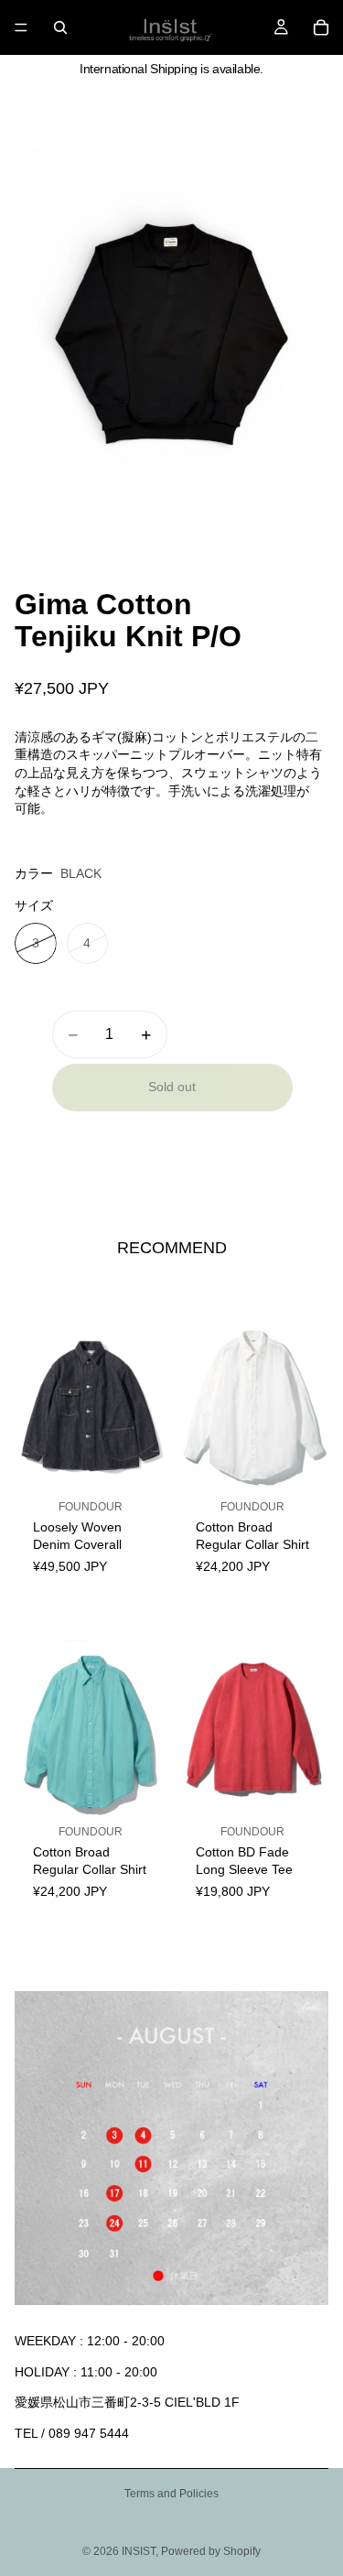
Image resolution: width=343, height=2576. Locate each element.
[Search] (60, 27)
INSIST (139, 2551)
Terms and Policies (171, 2494)
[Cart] (321, 27)
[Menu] (21, 27)
